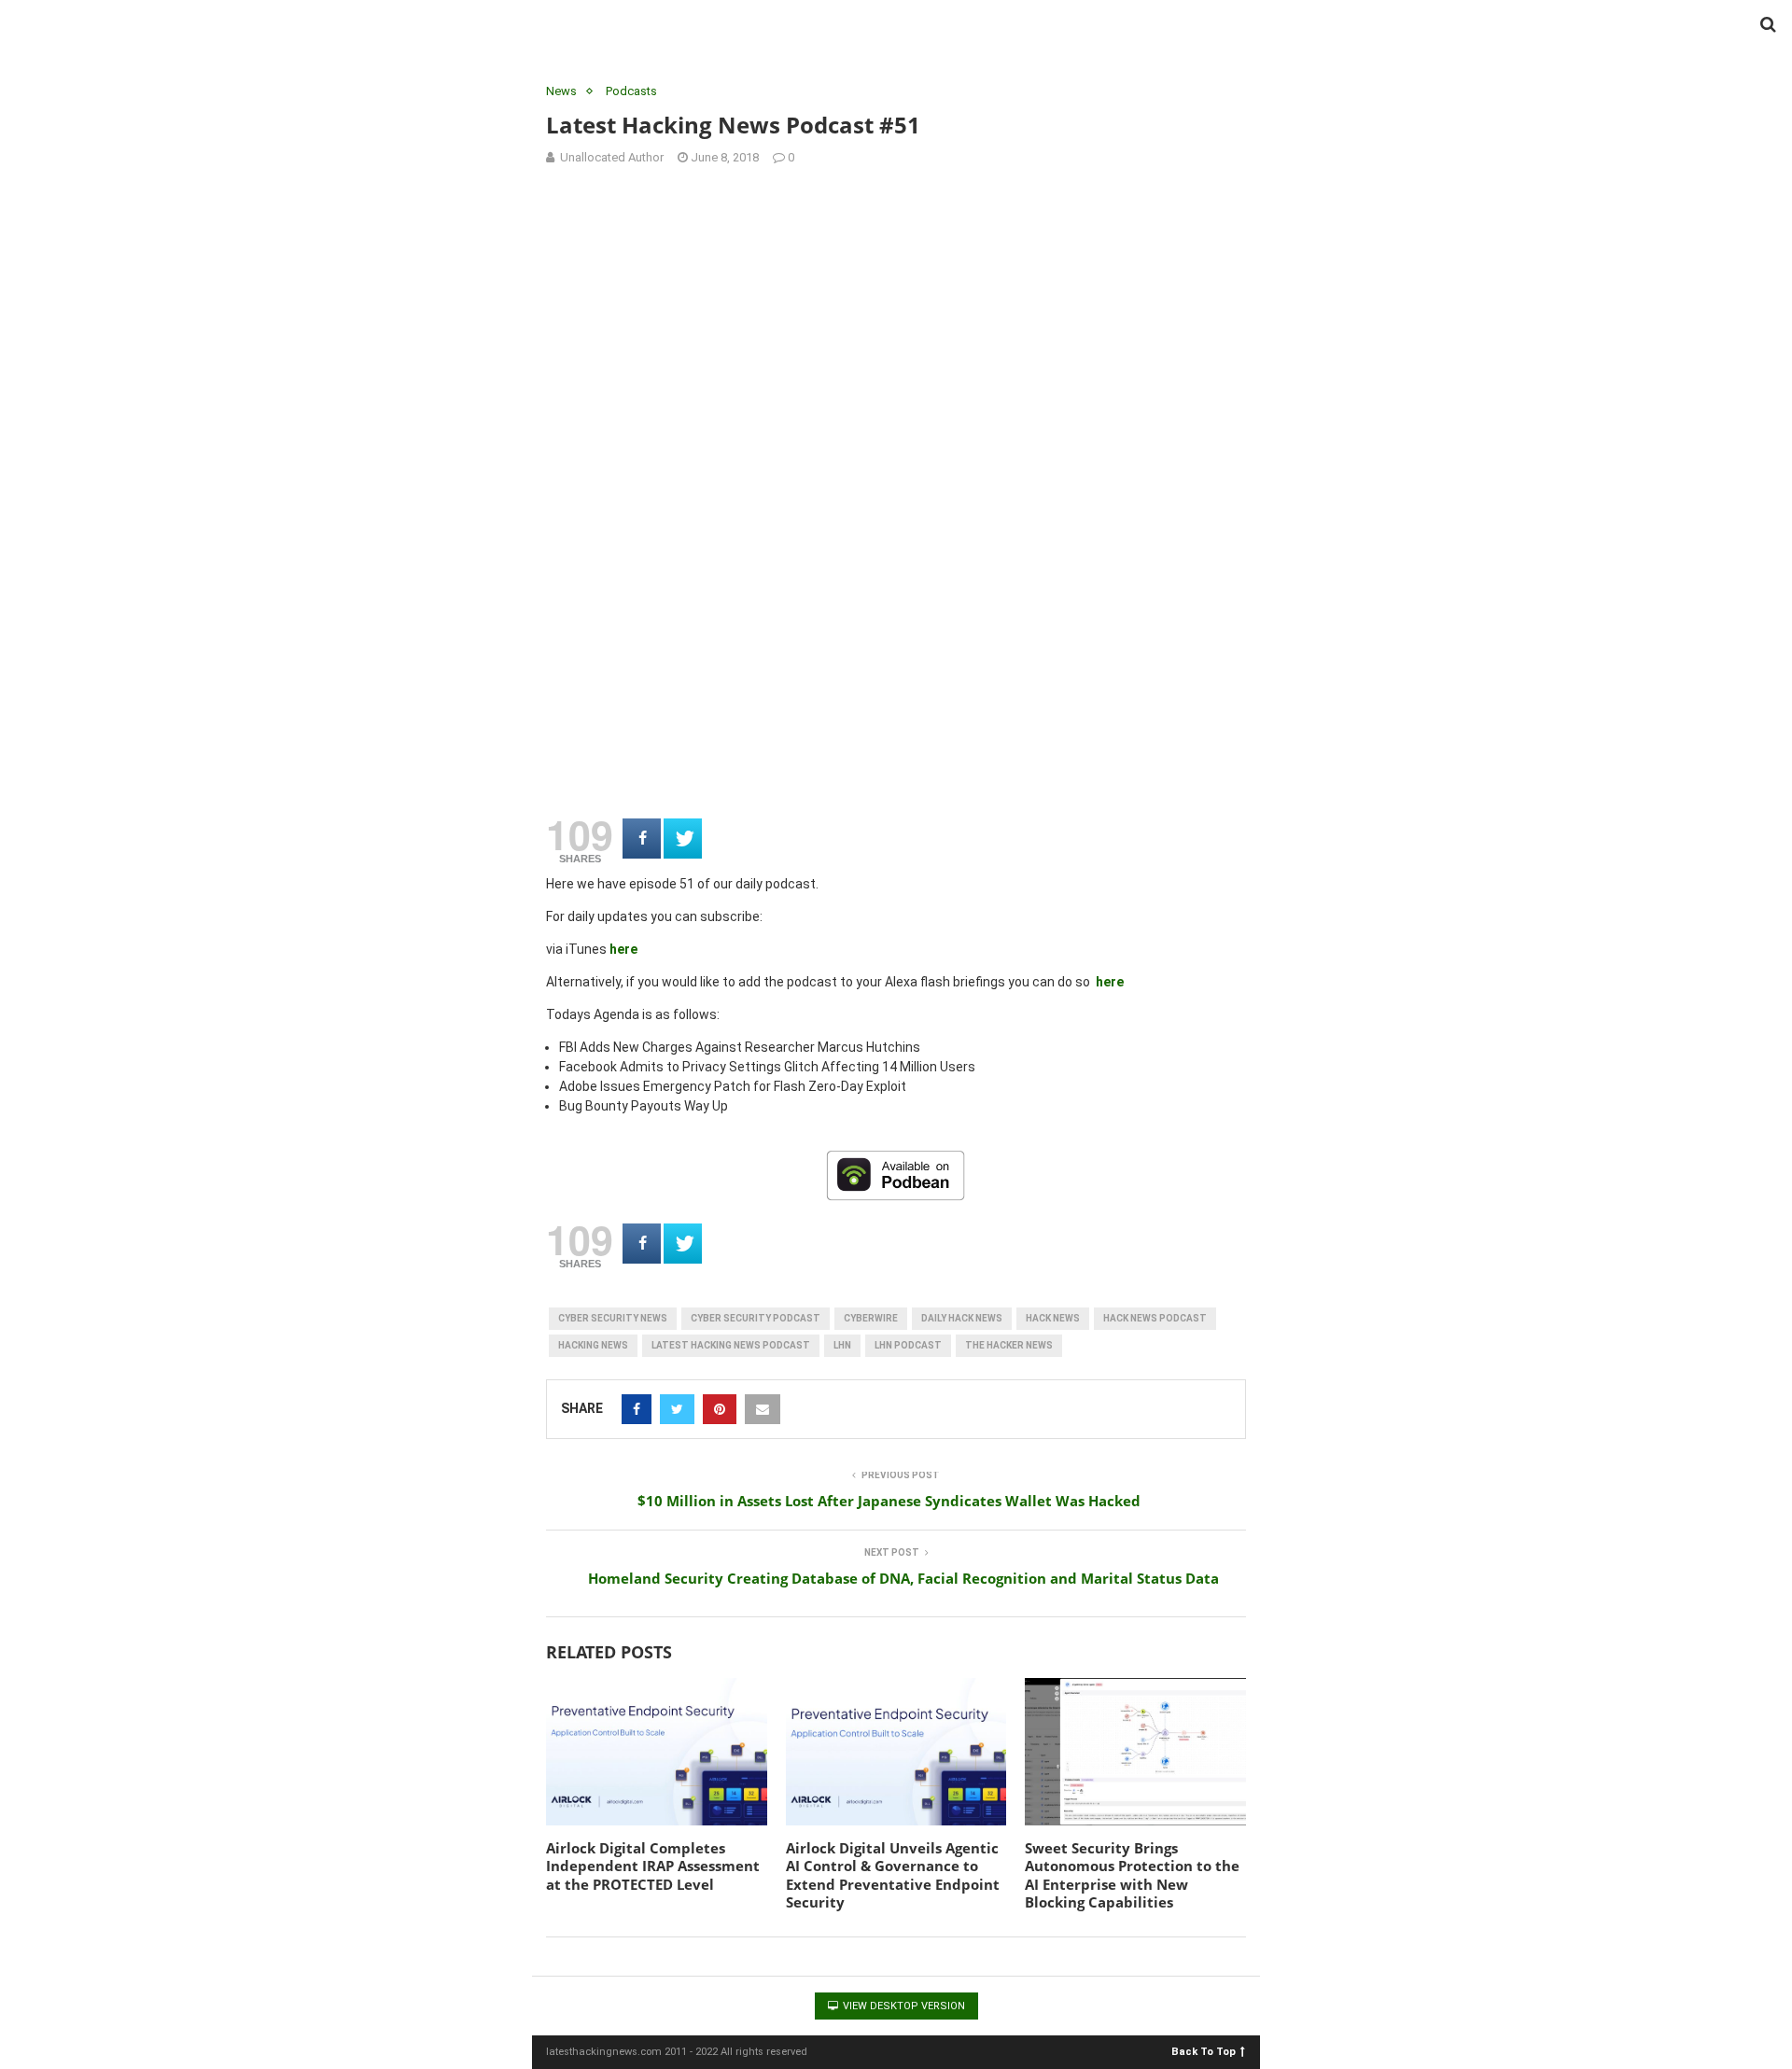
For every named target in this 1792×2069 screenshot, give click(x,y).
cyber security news (613, 1318)
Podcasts (631, 91)
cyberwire (871, 1318)
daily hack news (962, 1318)
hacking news (593, 1345)
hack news (1053, 1318)
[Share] (642, 839)
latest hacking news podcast (731, 1345)
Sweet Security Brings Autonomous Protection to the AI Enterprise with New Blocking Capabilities (1132, 1875)
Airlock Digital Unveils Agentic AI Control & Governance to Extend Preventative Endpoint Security (893, 1875)
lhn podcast (908, 1345)
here (623, 949)
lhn (842, 1345)
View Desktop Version (903, 2006)
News (561, 91)
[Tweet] (683, 839)
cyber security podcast (756, 1318)
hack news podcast (1155, 1318)
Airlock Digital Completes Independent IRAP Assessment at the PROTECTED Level (653, 1866)
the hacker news (1009, 1345)
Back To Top (1204, 2051)
